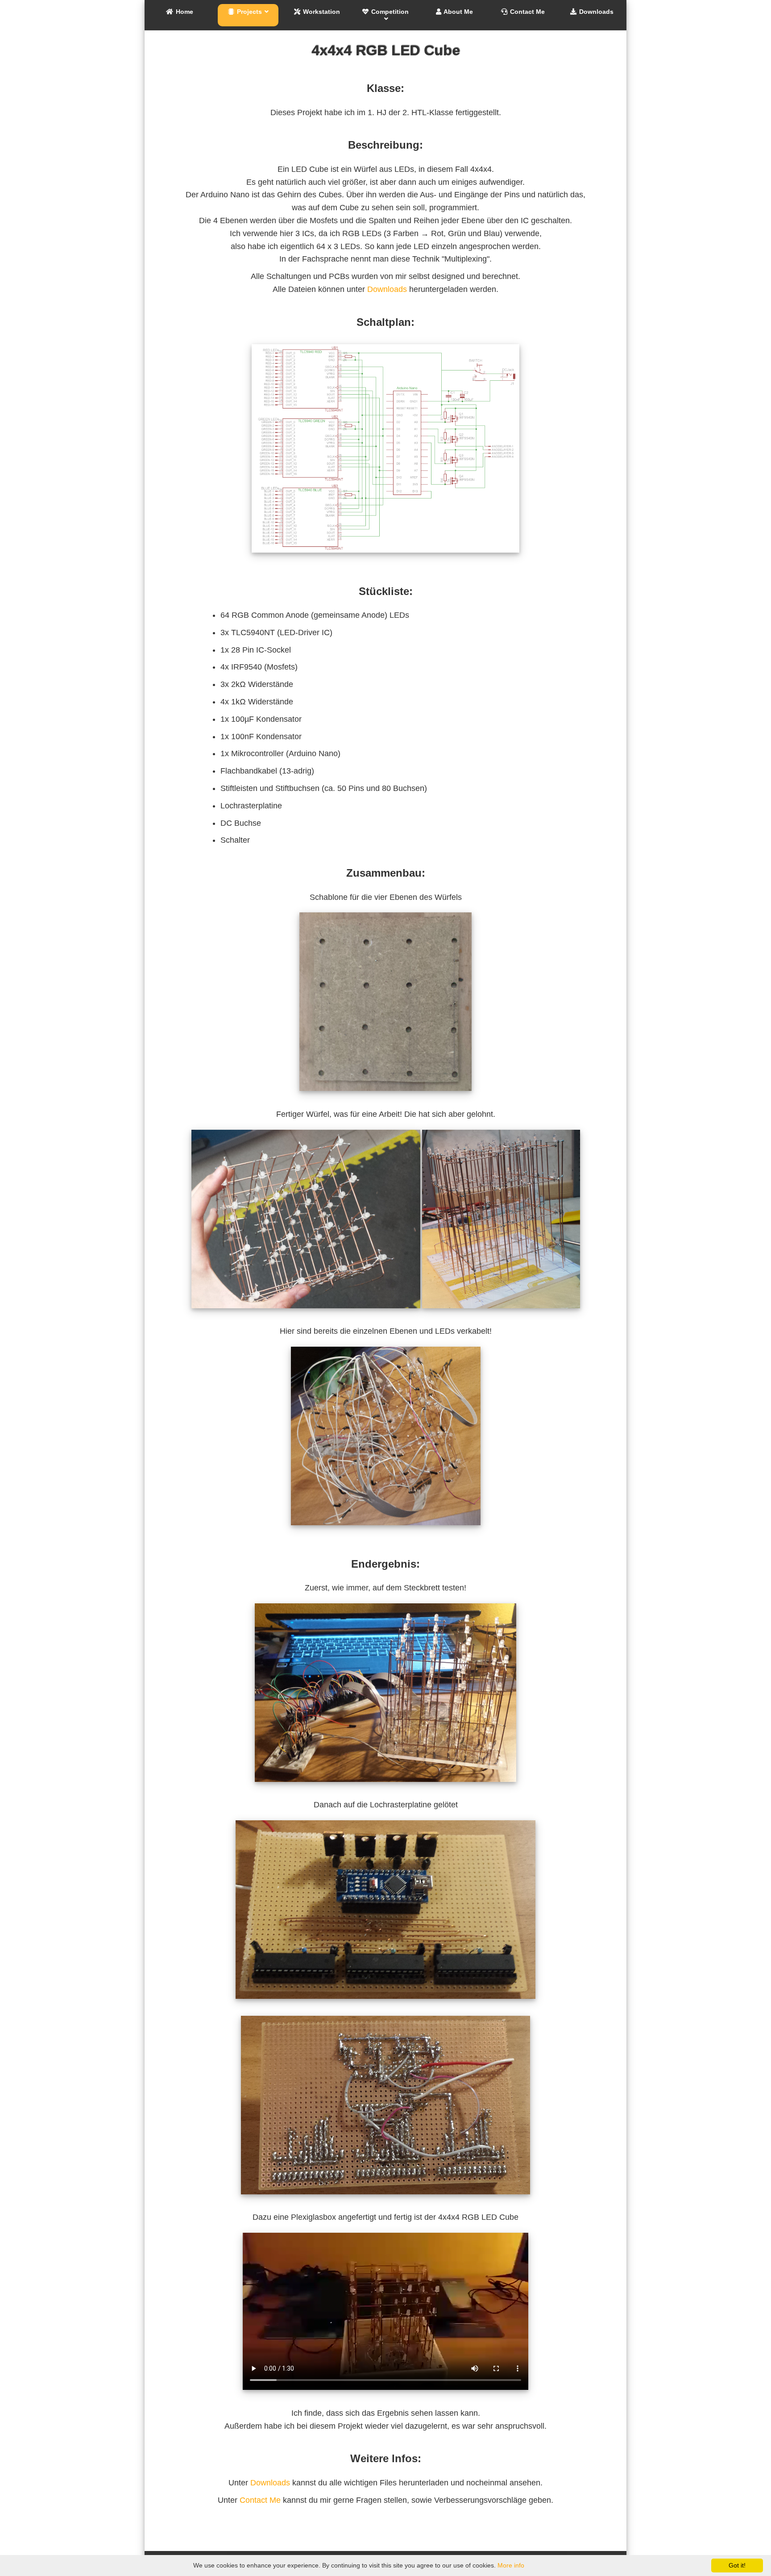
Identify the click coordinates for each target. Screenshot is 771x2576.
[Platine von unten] (385, 2201)
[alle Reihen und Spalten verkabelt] (386, 1532)
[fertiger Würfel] (501, 1315)
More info (511, 2565)
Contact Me (260, 2500)
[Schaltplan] (385, 559)
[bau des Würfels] (307, 1315)
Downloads (387, 289)
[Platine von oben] (385, 2005)
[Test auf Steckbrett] (385, 1788)
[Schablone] (385, 1097)
